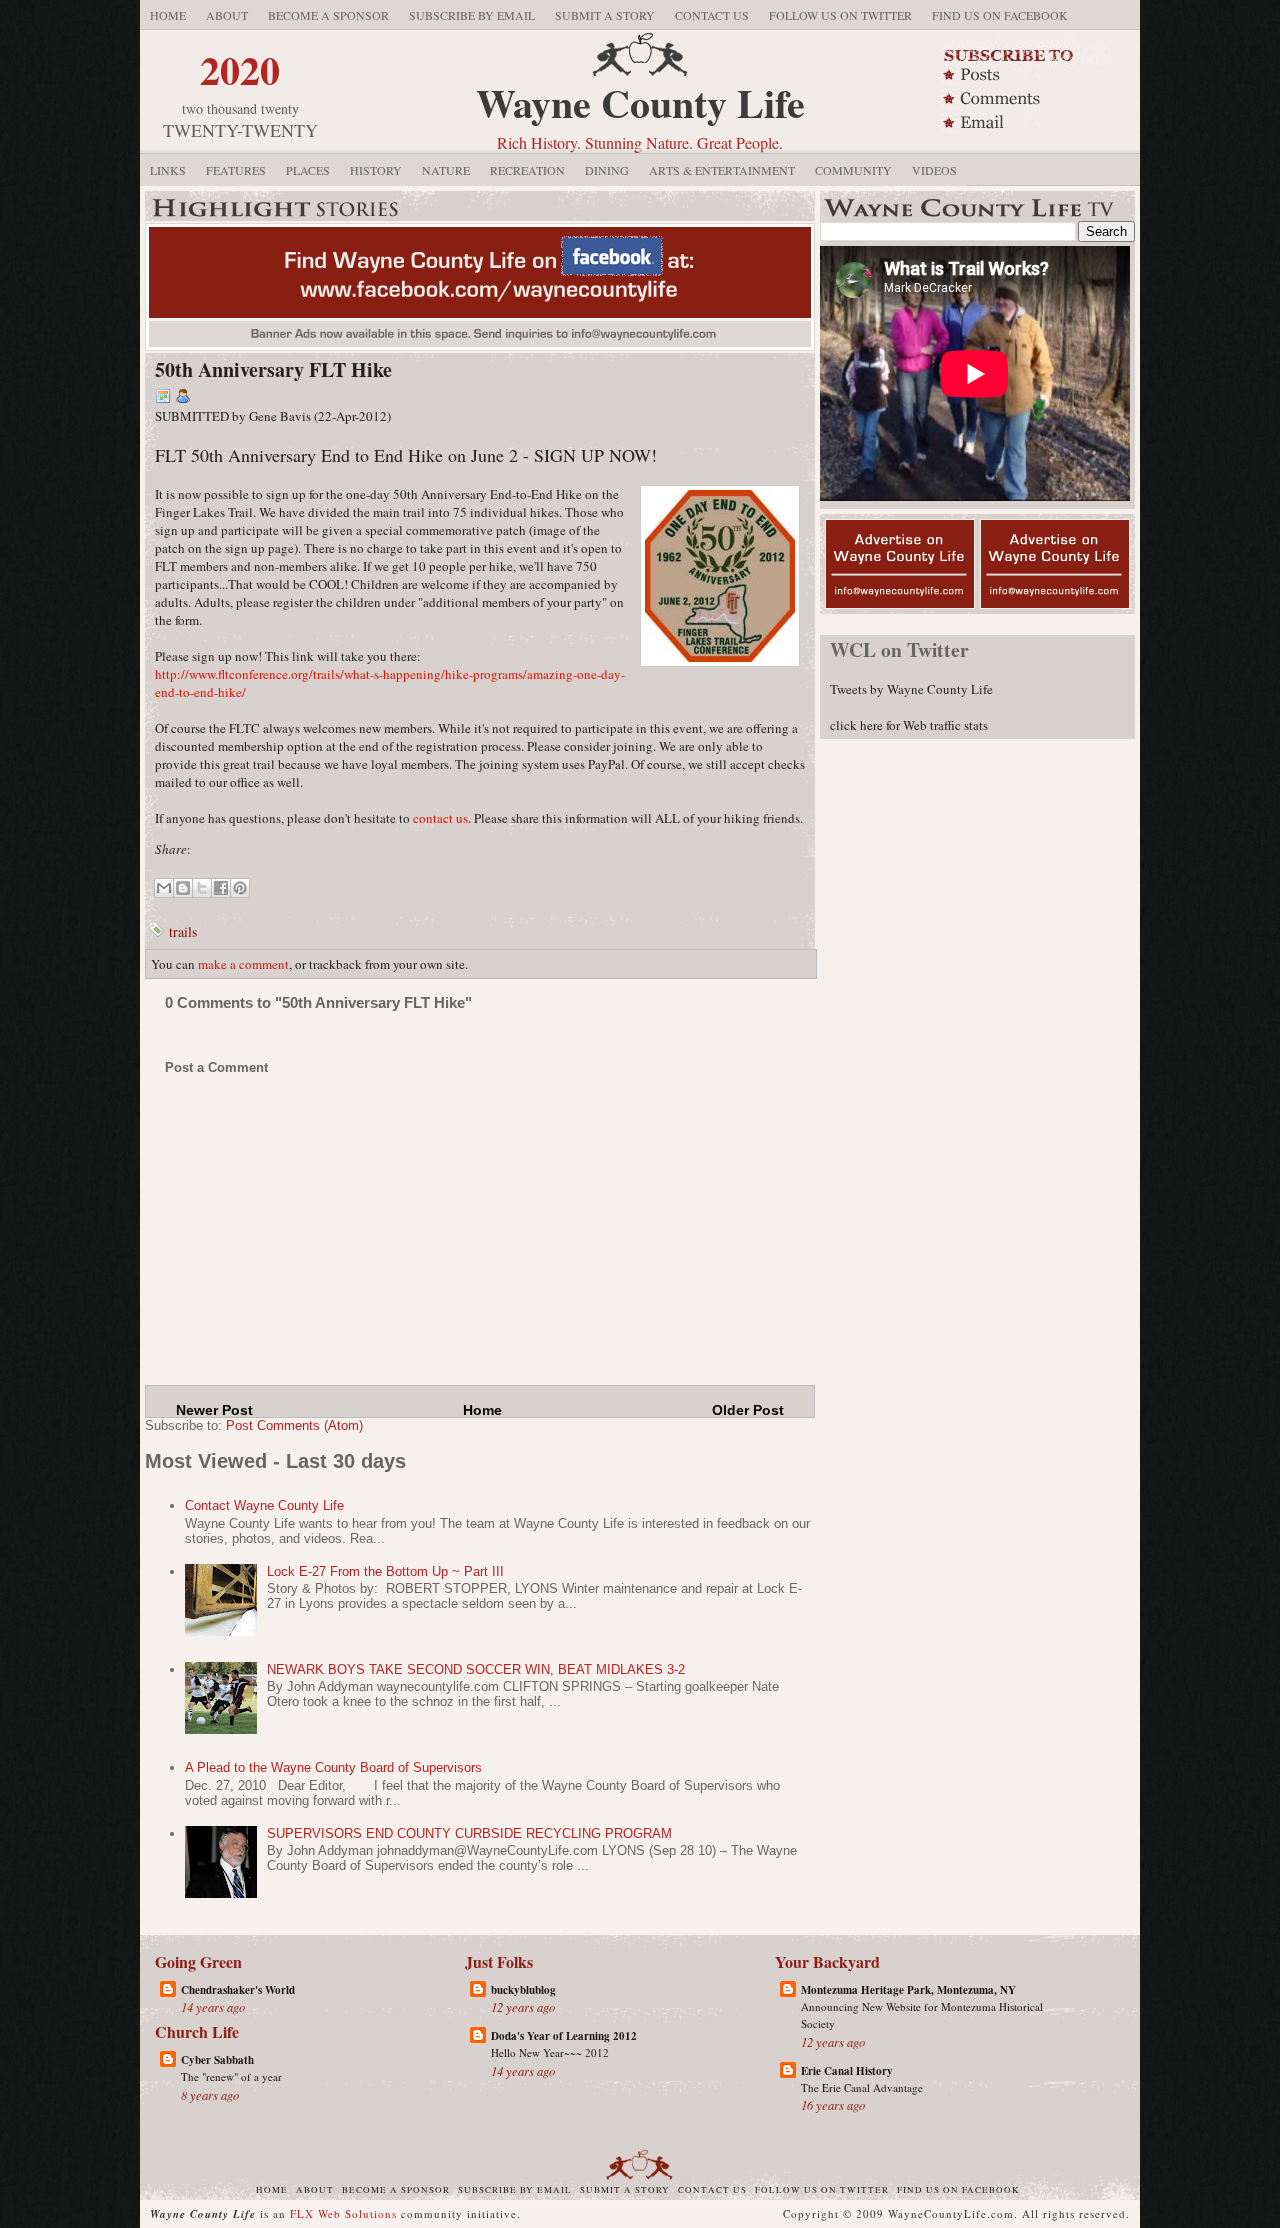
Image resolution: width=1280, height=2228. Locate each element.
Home (168, 15)
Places (308, 170)
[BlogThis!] (183, 888)
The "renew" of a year (231, 2076)
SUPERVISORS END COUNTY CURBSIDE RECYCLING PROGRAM (469, 1833)
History (376, 170)
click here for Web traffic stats (909, 725)
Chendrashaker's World (238, 1990)
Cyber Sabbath (217, 2060)
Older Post (748, 1410)
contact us (440, 818)
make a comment (243, 964)
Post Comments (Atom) (294, 1425)
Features (236, 170)
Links (168, 170)
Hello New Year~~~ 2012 (550, 2052)
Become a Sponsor (328, 15)
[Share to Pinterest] (240, 888)
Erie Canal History (847, 2071)
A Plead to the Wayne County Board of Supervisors (333, 1767)
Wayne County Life (640, 102)
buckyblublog (523, 1990)
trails (183, 931)
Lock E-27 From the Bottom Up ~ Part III (385, 1571)
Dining (607, 170)
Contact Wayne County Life (264, 1505)
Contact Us (712, 15)
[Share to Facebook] (221, 888)
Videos (934, 170)
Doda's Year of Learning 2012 (564, 2036)
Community (853, 170)
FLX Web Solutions (343, 2213)
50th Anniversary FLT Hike (273, 369)
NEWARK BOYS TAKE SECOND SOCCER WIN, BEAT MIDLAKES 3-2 (476, 1669)
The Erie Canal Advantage (862, 2087)
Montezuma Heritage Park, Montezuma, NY (908, 1990)
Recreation (527, 170)
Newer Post (214, 1410)
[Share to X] (202, 888)
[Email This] (164, 888)
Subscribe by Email (472, 15)
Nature (446, 170)
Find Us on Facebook (1000, 15)
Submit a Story (605, 15)
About (227, 15)
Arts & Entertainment (722, 170)
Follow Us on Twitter (840, 15)
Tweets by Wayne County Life (911, 689)
